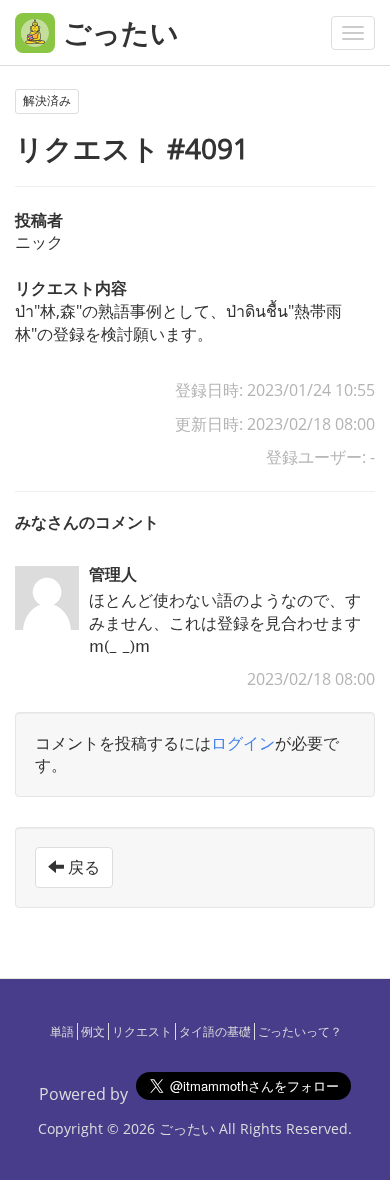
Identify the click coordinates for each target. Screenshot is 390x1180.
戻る (82, 867)
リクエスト (142, 1031)
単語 (62, 1031)
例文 (93, 1031)
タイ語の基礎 (215, 1031)
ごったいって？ (300, 1031)
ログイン (243, 743)
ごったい (187, 1128)
